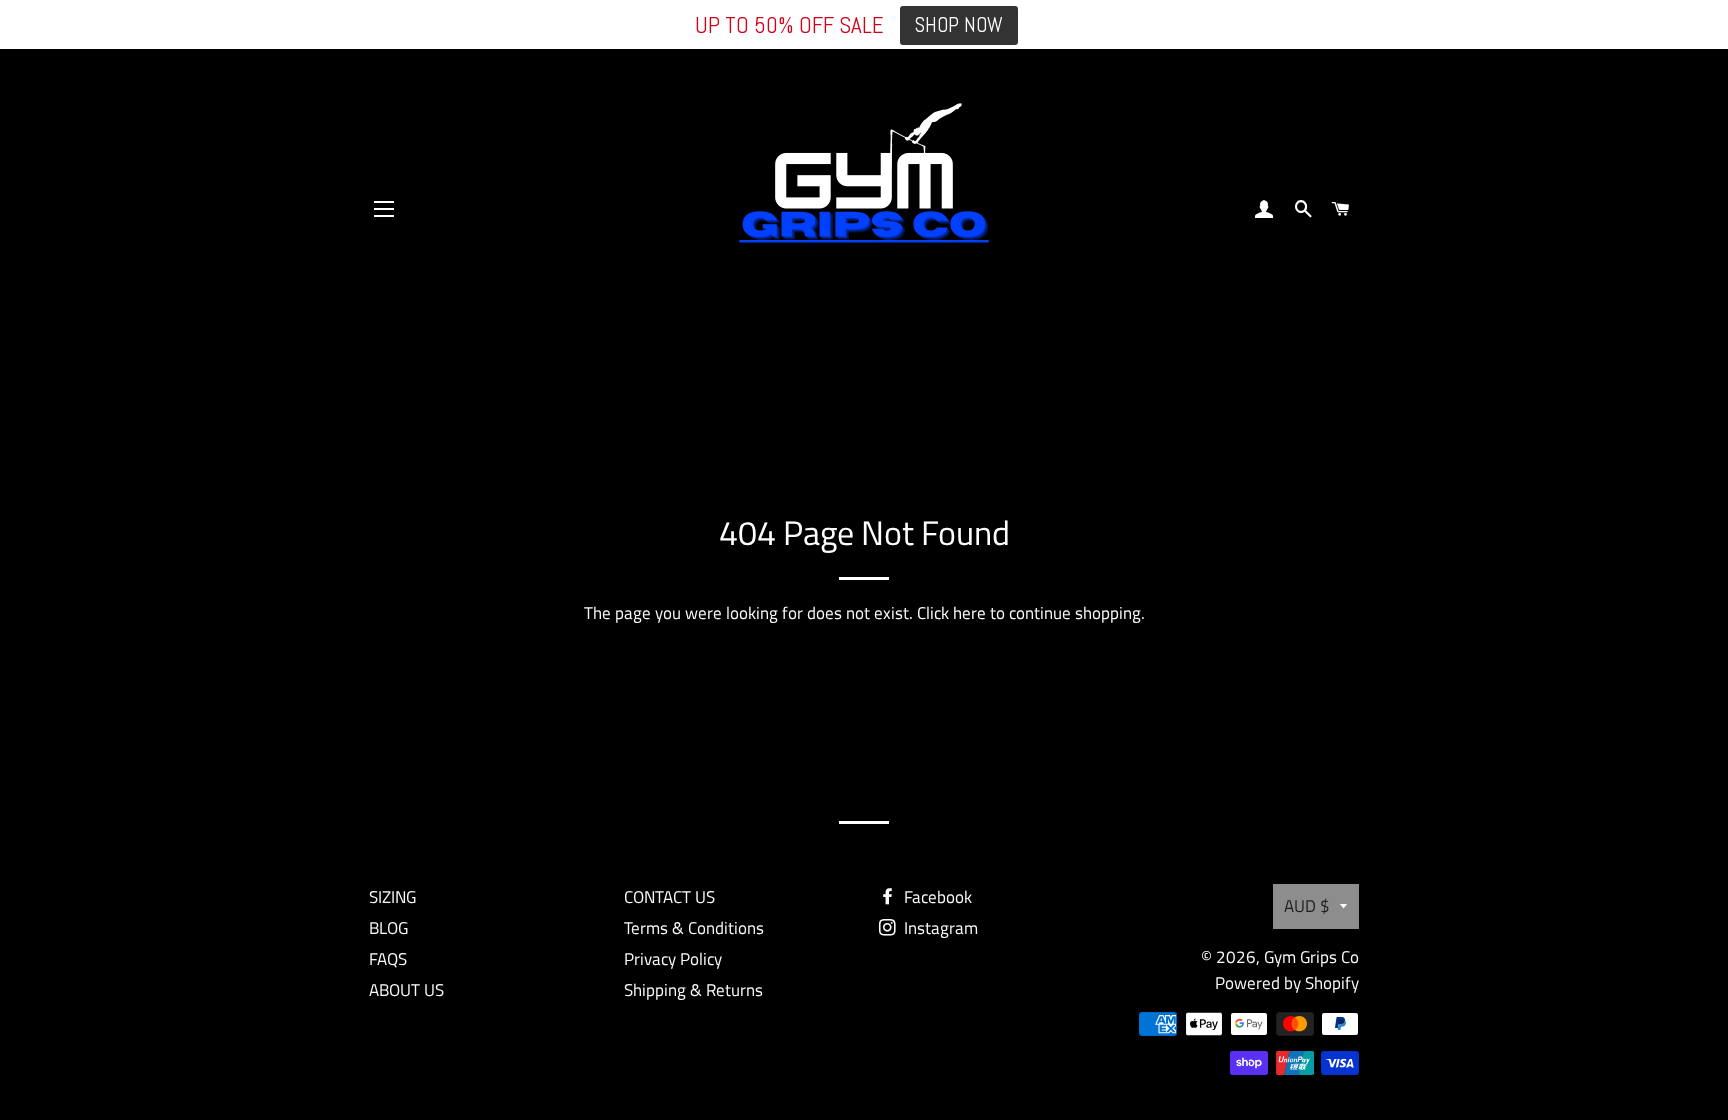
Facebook (936, 897)
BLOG (388, 928)
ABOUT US (406, 990)
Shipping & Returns (693, 990)
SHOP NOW (959, 25)
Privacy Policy (673, 959)
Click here (951, 613)
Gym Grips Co (1311, 957)
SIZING (392, 897)
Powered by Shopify (1287, 983)
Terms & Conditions (694, 928)
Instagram (939, 928)
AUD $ (1307, 906)
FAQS (388, 959)
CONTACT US (669, 897)
